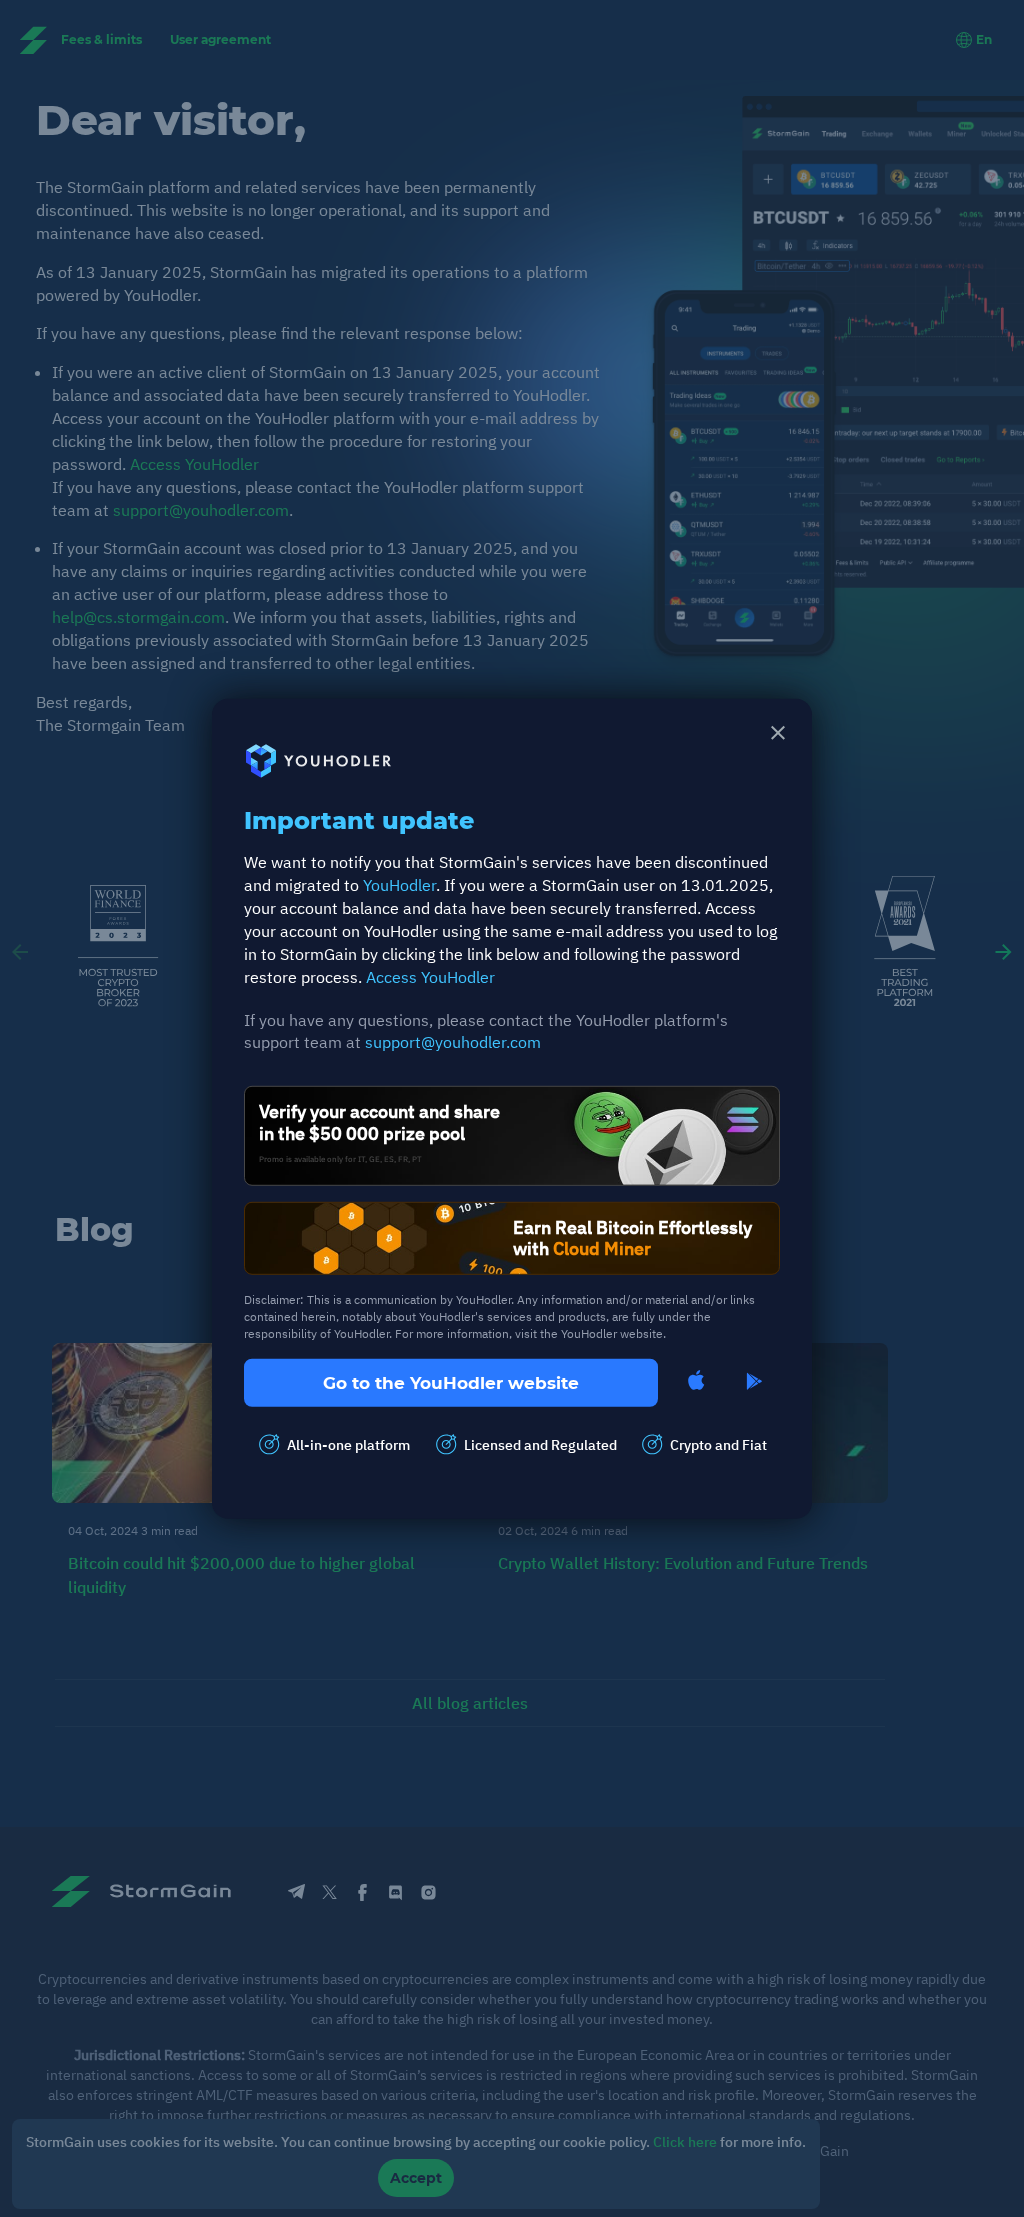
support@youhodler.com (453, 1042)
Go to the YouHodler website (451, 1382)
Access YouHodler (430, 976)
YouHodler (399, 885)
